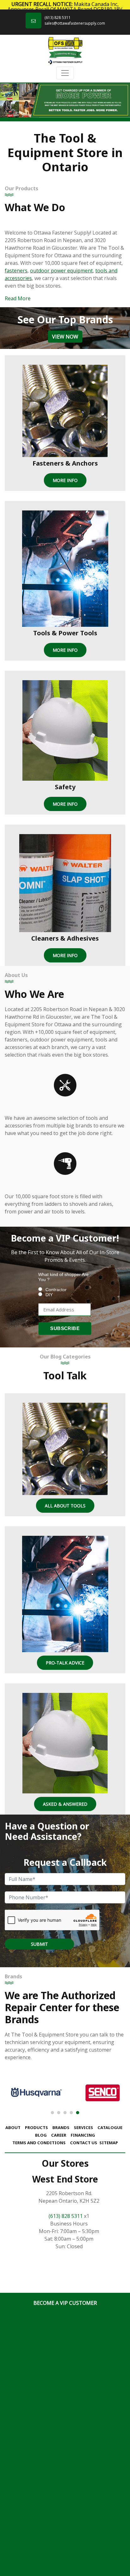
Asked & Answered (65, 1804)
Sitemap (109, 2143)
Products (36, 2127)
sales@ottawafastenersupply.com (75, 23)
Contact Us (84, 2143)
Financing (83, 2135)
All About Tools (65, 1506)
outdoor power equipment (61, 271)
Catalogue (110, 2127)
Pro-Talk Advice (65, 1663)
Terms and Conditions (39, 2143)
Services (83, 2127)
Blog (41, 2135)
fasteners (16, 271)
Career (59, 2135)
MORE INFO (65, 480)
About (13, 2127)
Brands (61, 2127)
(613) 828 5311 (58, 18)
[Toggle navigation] (65, 73)
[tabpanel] (65, 100)
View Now (65, 337)
